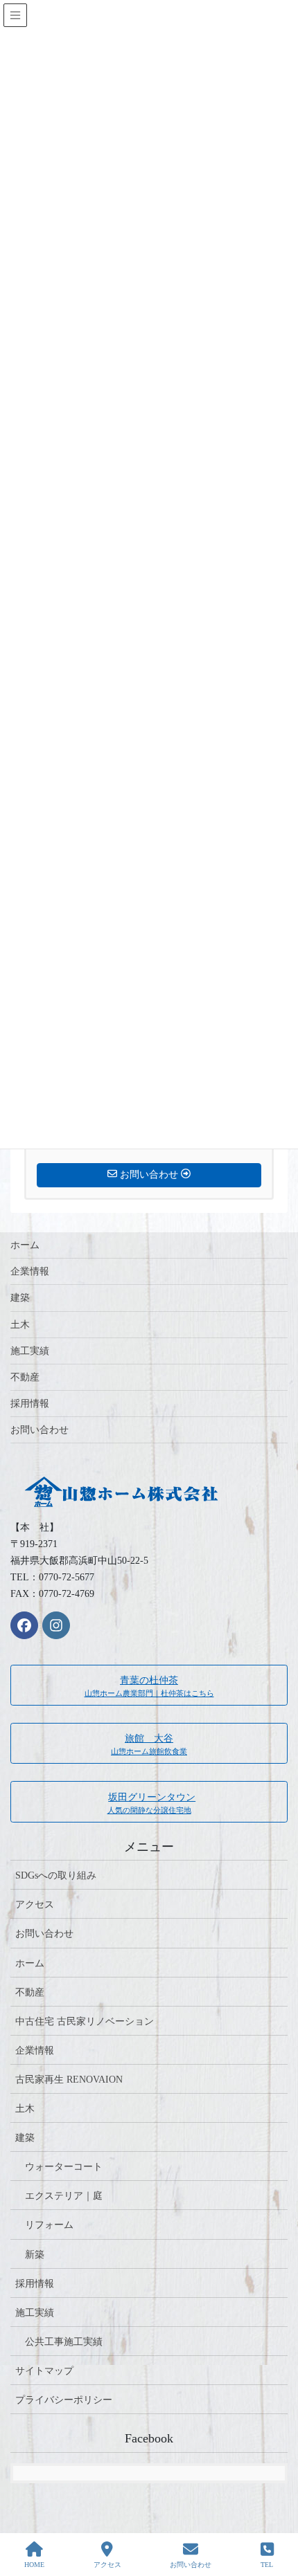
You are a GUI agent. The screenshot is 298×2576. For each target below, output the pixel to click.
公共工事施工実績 (64, 2342)
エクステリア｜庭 (64, 2196)
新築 (35, 2255)
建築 (20, 1298)
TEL (267, 2565)
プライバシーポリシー (64, 2400)
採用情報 (30, 1404)
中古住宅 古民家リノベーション (85, 2021)
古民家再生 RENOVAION (69, 2080)
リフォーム (49, 2225)
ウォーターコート (64, 2167)
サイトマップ (44, 2371)
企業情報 (30, 1271)
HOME (34, 2565)
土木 (20, 1325)
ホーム (25, 1245)
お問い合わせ (40, 1430)
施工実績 (30, 1351)
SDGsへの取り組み (56, 1875)
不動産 (25, 1377)
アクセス (35, 1904)
